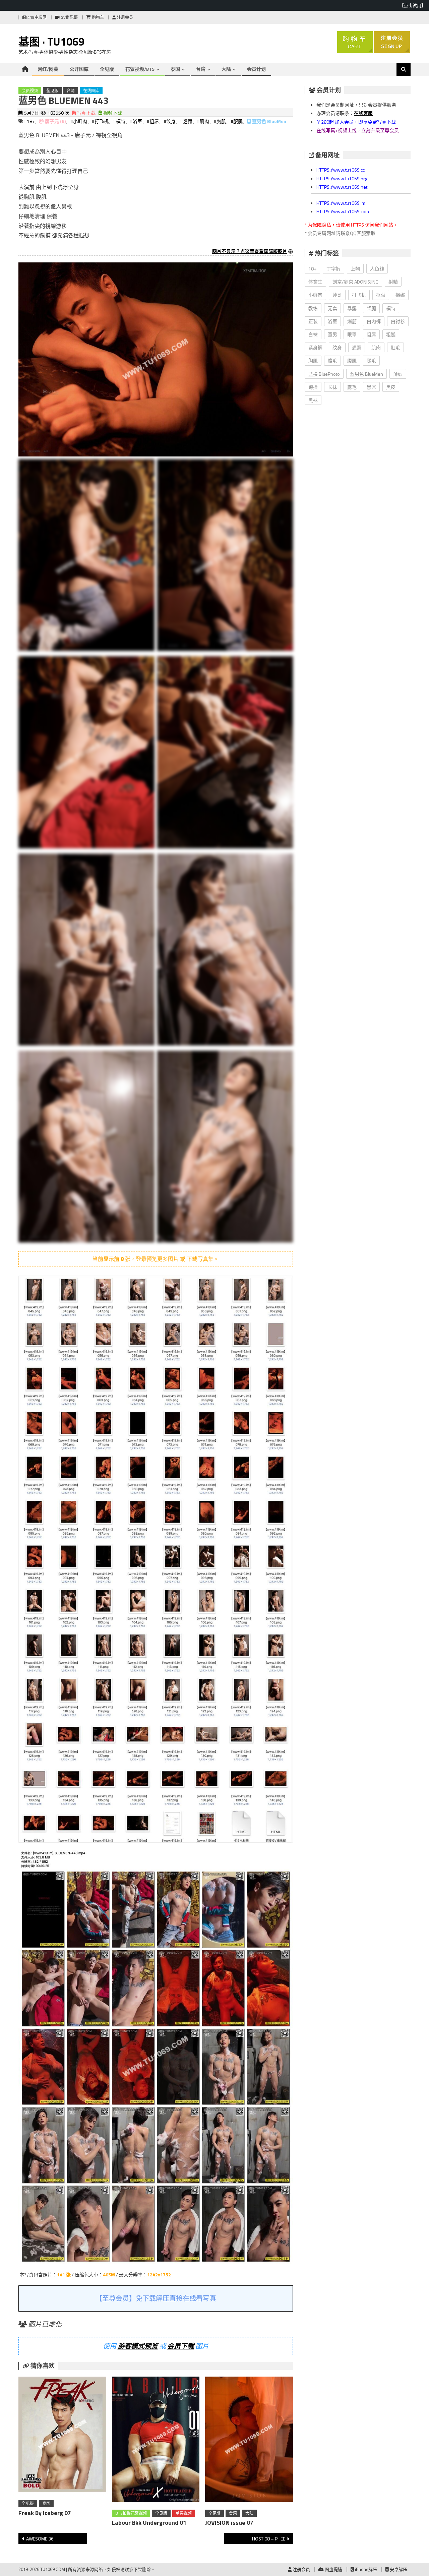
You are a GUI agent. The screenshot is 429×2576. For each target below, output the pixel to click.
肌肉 (376, 347)
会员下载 (181, 2346)
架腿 (371, 308)
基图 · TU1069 (51, 42)
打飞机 (359, 295)
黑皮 (391, 387)
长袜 (332, 387)
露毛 (352, 387)
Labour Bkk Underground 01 (149, 2523)
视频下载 (112, 113)
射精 (393, 282)
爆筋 (352, 321)
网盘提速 (333, 2569)
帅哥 (337, 295)
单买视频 (184, 2513)
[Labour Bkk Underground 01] (156, 2441)
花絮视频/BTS (140, 69)
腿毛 (371, 360)
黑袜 (313, 400)
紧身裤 (315, 347)
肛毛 (395, 347)
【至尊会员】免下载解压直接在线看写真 (156, 2298)
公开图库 (79, 69)
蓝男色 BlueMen (269, 121)
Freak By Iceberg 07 (45, 2513)
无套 (332, 308)
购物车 (97, 17)
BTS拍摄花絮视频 (131, 2513)
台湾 (201, 69)
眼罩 (352, 334)
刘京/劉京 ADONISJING (355, 282)
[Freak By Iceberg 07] (62, 2436)
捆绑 (400, 295)
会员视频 (30, 91)
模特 (391, 308)
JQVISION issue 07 (229, 2523)
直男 (332, 334)
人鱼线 (377, 269)
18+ (312, 269)
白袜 (313, 334)
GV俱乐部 (69, 17)
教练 (313, 308)
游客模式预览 (138, 2346)
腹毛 (332, 360)
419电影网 (37, 17)
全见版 (107, 69)
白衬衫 (398, 321)
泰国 (175, 69)
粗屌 (371, 334)
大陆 (226, 69)
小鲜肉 (315, 295)
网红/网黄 (48, 69)
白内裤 (374, 321)
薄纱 (398, 374)
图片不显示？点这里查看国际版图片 (250, 251)
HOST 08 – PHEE (269, 2539)
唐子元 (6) (55, 121)
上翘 (355, 269)
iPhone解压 (365, 2569)
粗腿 (391, 334)
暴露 (352, 308)
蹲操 (313, 387)
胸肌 (313, 360)
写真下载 (86, 113)
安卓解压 (398, 2569)
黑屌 (371, 387)
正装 (313, 321)
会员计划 (256, 69)
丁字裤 (333, 269)
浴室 (332, 321)
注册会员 (125, 17)
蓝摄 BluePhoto (324, 374)
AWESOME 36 (40, 2539)
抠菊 (381, 295)
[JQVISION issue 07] (249, 2441)
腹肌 (352, 360)
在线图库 (91, 91)
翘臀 (357, 347)
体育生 (315, 282)
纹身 (337, 347)
